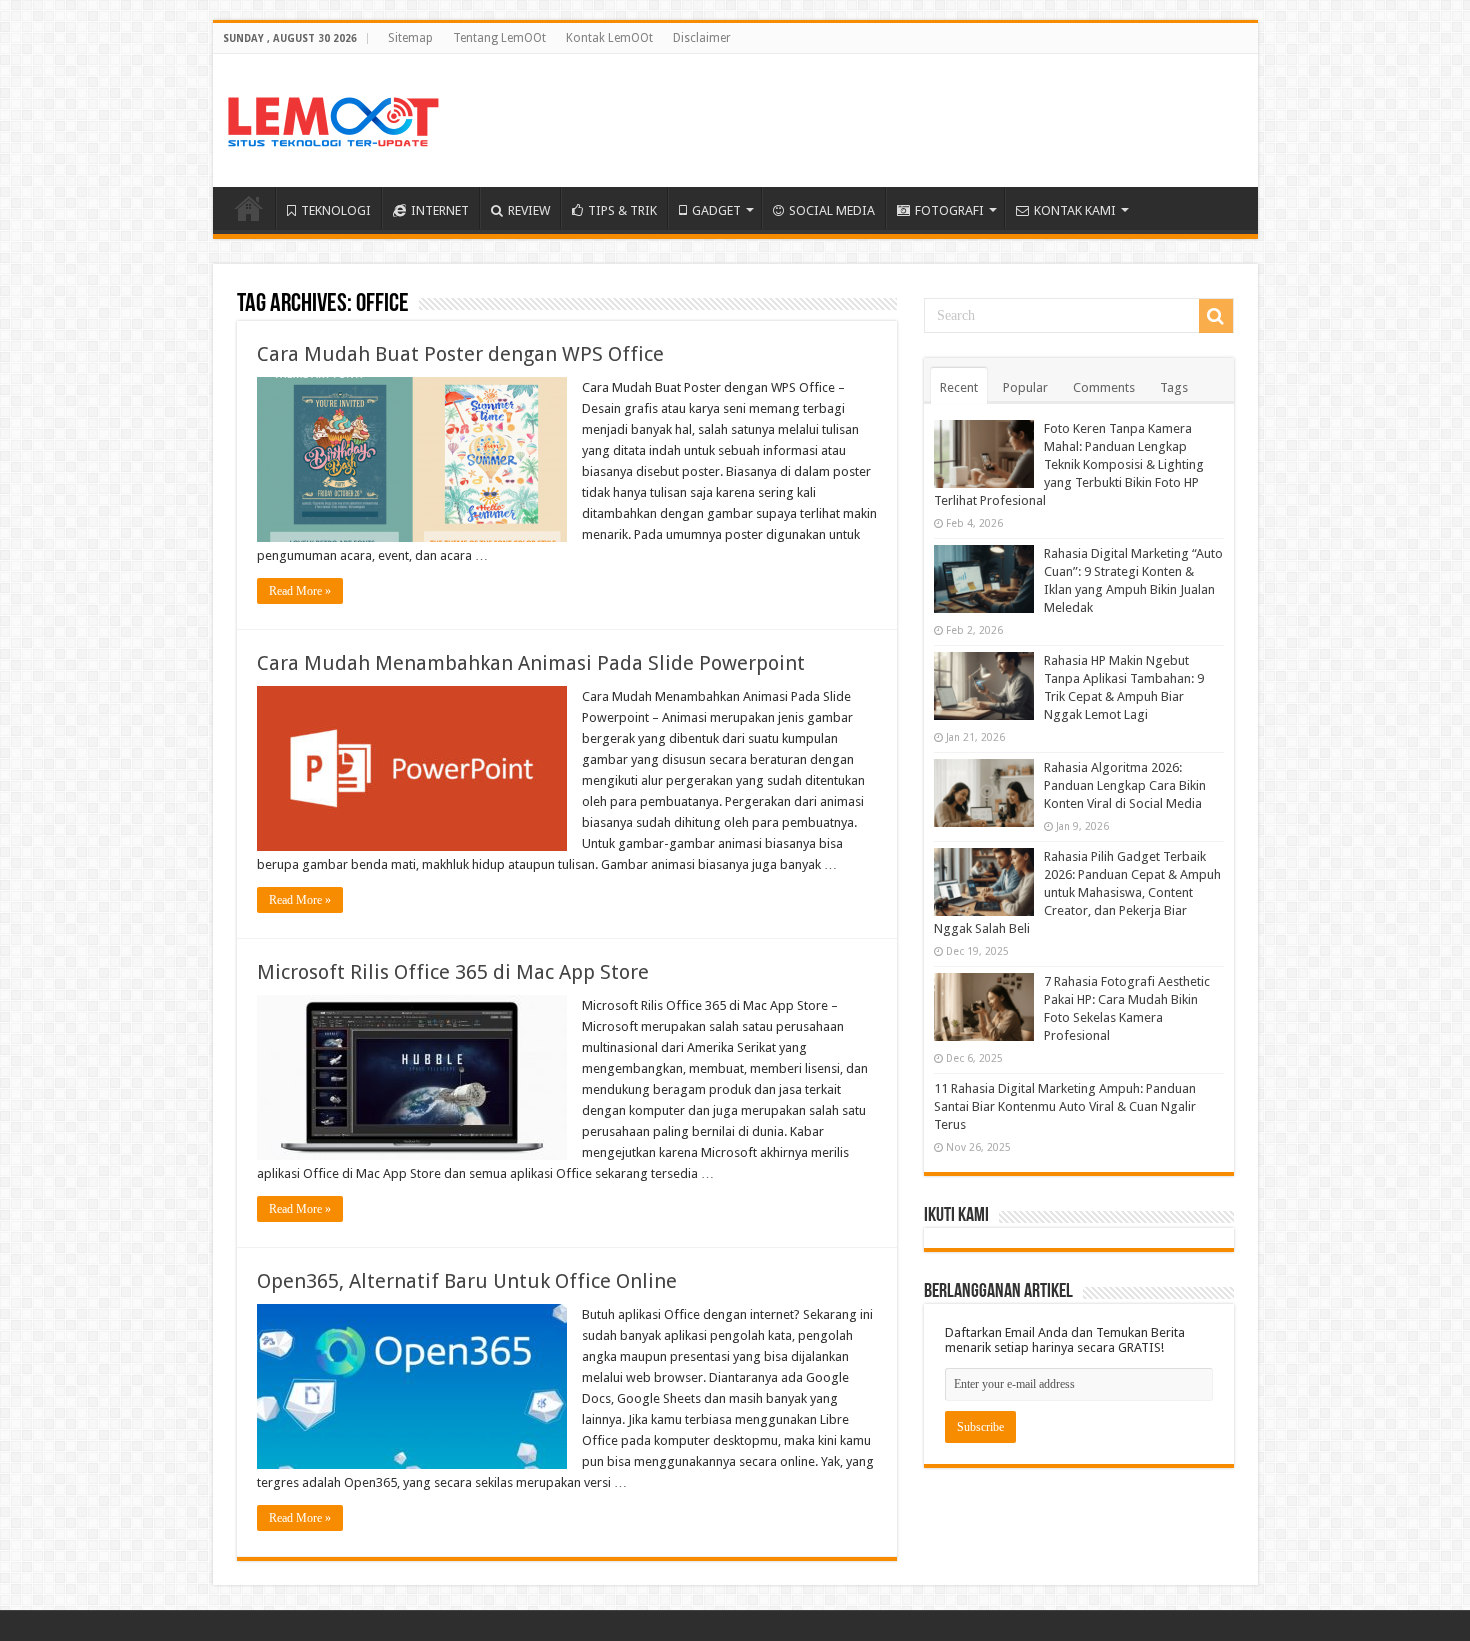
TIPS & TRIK (622, 210)
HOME (249, 208)
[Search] (1216, 316)
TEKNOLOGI (336, 210)
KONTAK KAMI (1075, 210)
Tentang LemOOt (499, 38)
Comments (1104, 387)
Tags (1174, 387)
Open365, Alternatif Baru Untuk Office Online (467, 1281)
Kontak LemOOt (609, 38)
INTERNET (440, 210)
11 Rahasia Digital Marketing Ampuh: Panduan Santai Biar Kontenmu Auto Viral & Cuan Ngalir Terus (1065, 1106)
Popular (1025, 387)
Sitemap (410, 38)
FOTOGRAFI (949, 210)
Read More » (300, 591)
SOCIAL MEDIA (832, 210)
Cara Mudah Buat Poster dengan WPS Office (460, 354)
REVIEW (529, 210)
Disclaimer (702, 38)
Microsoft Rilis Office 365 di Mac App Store (453, 972)
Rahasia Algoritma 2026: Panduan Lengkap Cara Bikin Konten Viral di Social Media (1125, 785)
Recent (959, 387)
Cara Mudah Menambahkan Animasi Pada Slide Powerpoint (531, 663)
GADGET (716, 210)
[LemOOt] (333, 118)
